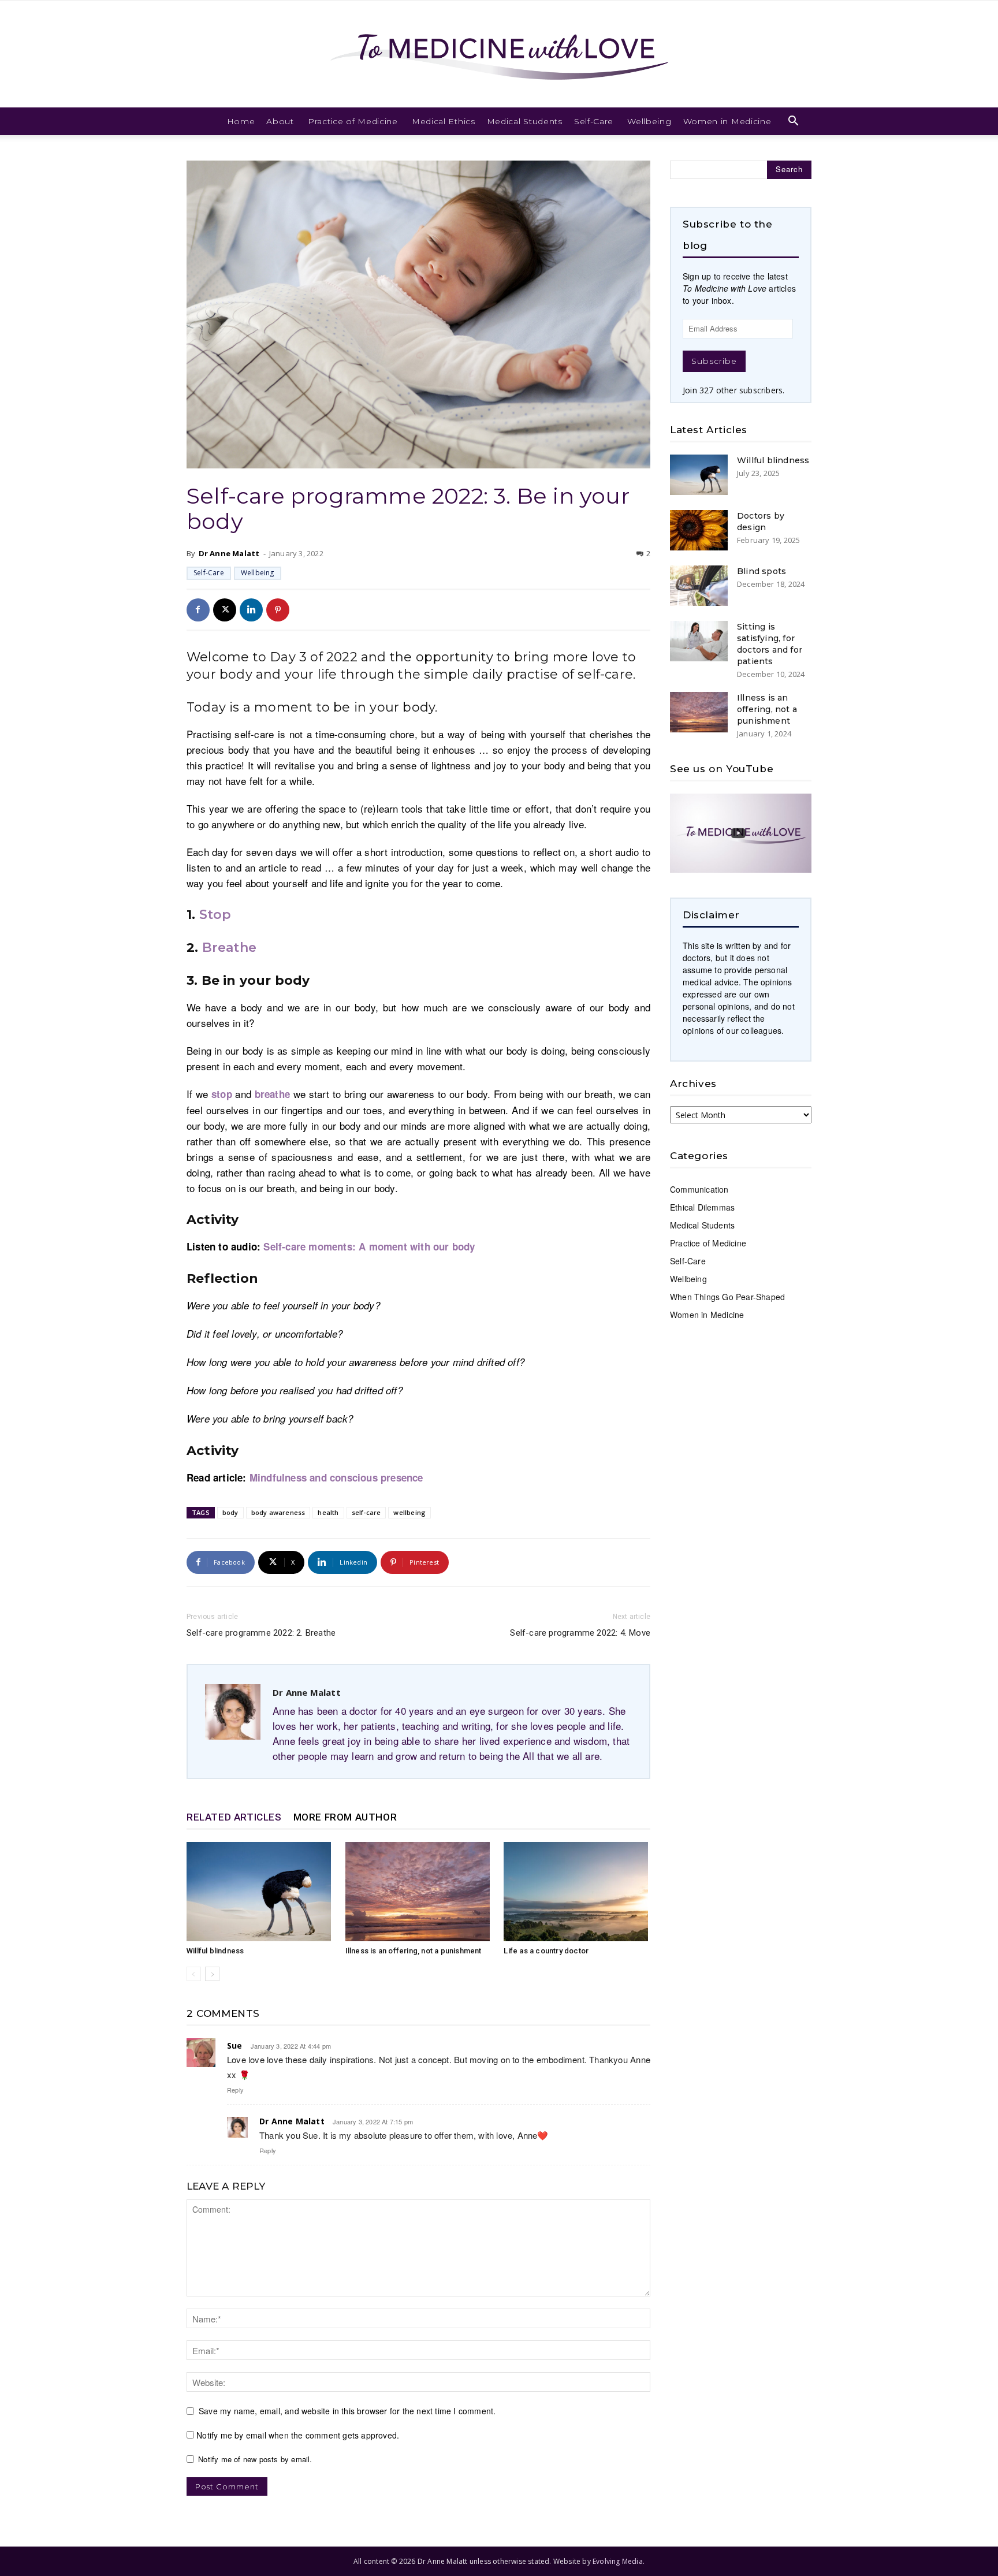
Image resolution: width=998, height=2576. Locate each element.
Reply (235, 2090)
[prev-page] (194, 1974)
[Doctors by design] (699, 530)
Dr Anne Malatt (229, 553)
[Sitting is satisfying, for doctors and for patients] (699, 641)
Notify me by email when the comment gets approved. (297, 2435)
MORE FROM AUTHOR (345, 1817)
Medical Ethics (444, 121)
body (230, 1512)
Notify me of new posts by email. (255, 2459)
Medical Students (525, 121)
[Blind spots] (699, 586)
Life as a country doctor (546, 1951)
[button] (794, 122)
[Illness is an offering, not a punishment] (419, 1892)
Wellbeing (649, 121)
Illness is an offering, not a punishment (414, 1951)
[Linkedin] (251, 610)
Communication (699, 1189)
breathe (272, 1094)
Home (241, 121)
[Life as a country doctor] (577, 1892)
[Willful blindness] (260, 1892)
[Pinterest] (278, 610)
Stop (215, 915)
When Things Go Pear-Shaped (727, 1297)
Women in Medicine (727, 121)
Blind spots (761, 571)
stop (222, 1094)
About (280, 121)
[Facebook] (198, 610)
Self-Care (594, 121)
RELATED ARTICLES (234, 1817)
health (328, 1512)
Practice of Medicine (353, 121)
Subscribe (714, 361)
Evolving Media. (619, 2561)
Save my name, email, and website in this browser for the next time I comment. (347, 2411)
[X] (225, 610)
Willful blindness (215, 1951)
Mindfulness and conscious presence (336, 1477)
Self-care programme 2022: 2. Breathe (261, 1633)
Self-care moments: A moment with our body (369, 1246)
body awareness (278, 1512)
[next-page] (212, 1974)
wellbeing (409, 1512)
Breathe (229, 948)
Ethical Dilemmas (702, 1207)
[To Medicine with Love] (499, 54)
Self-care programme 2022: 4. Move (580, 1633)
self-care (366, 1512)
